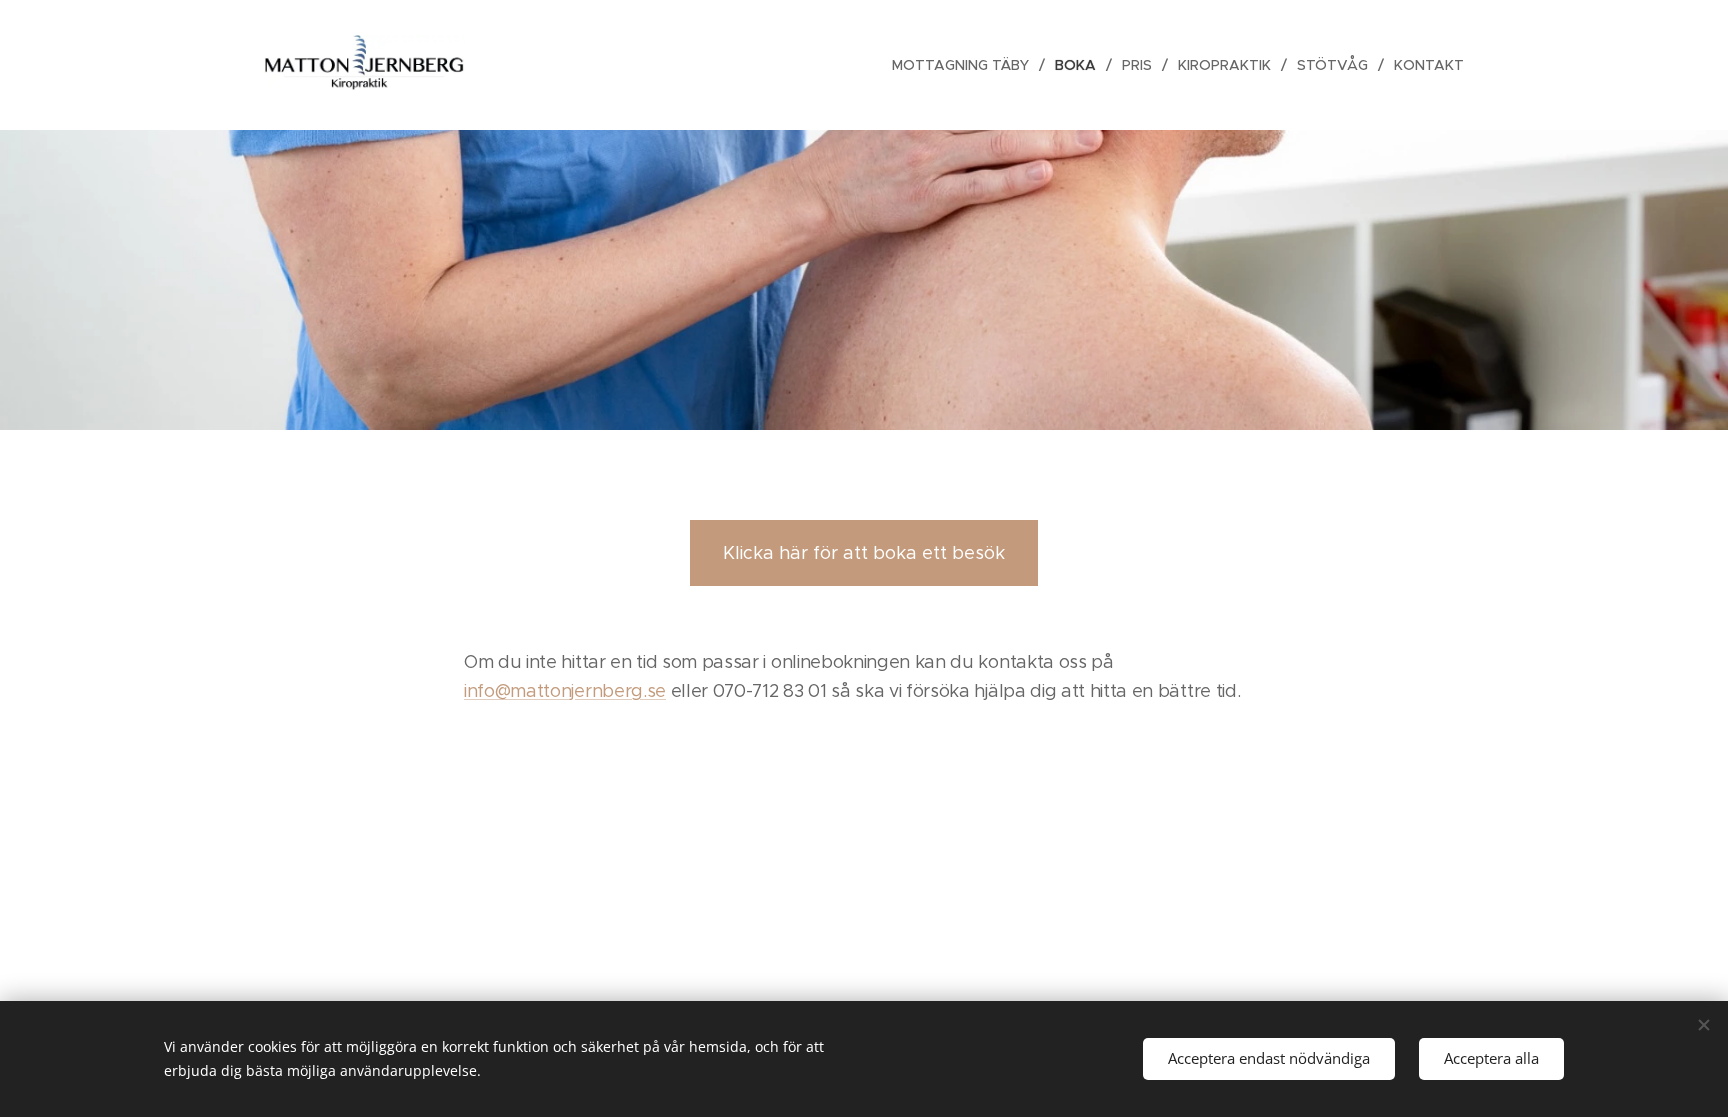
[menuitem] (966, 65)
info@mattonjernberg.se (565, 691)
